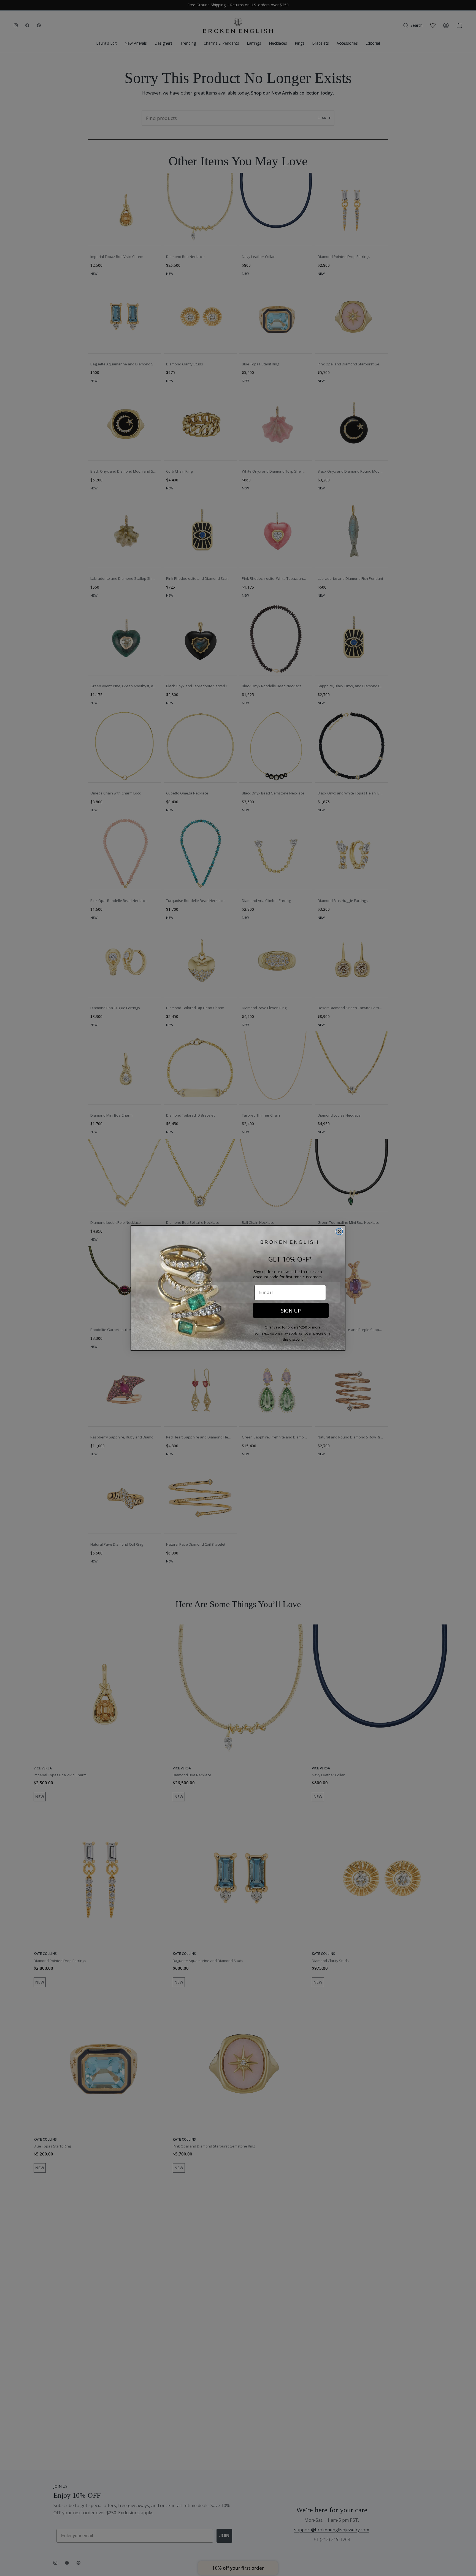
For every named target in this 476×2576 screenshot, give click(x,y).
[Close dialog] (339, 1232)
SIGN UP (291, 1311)
